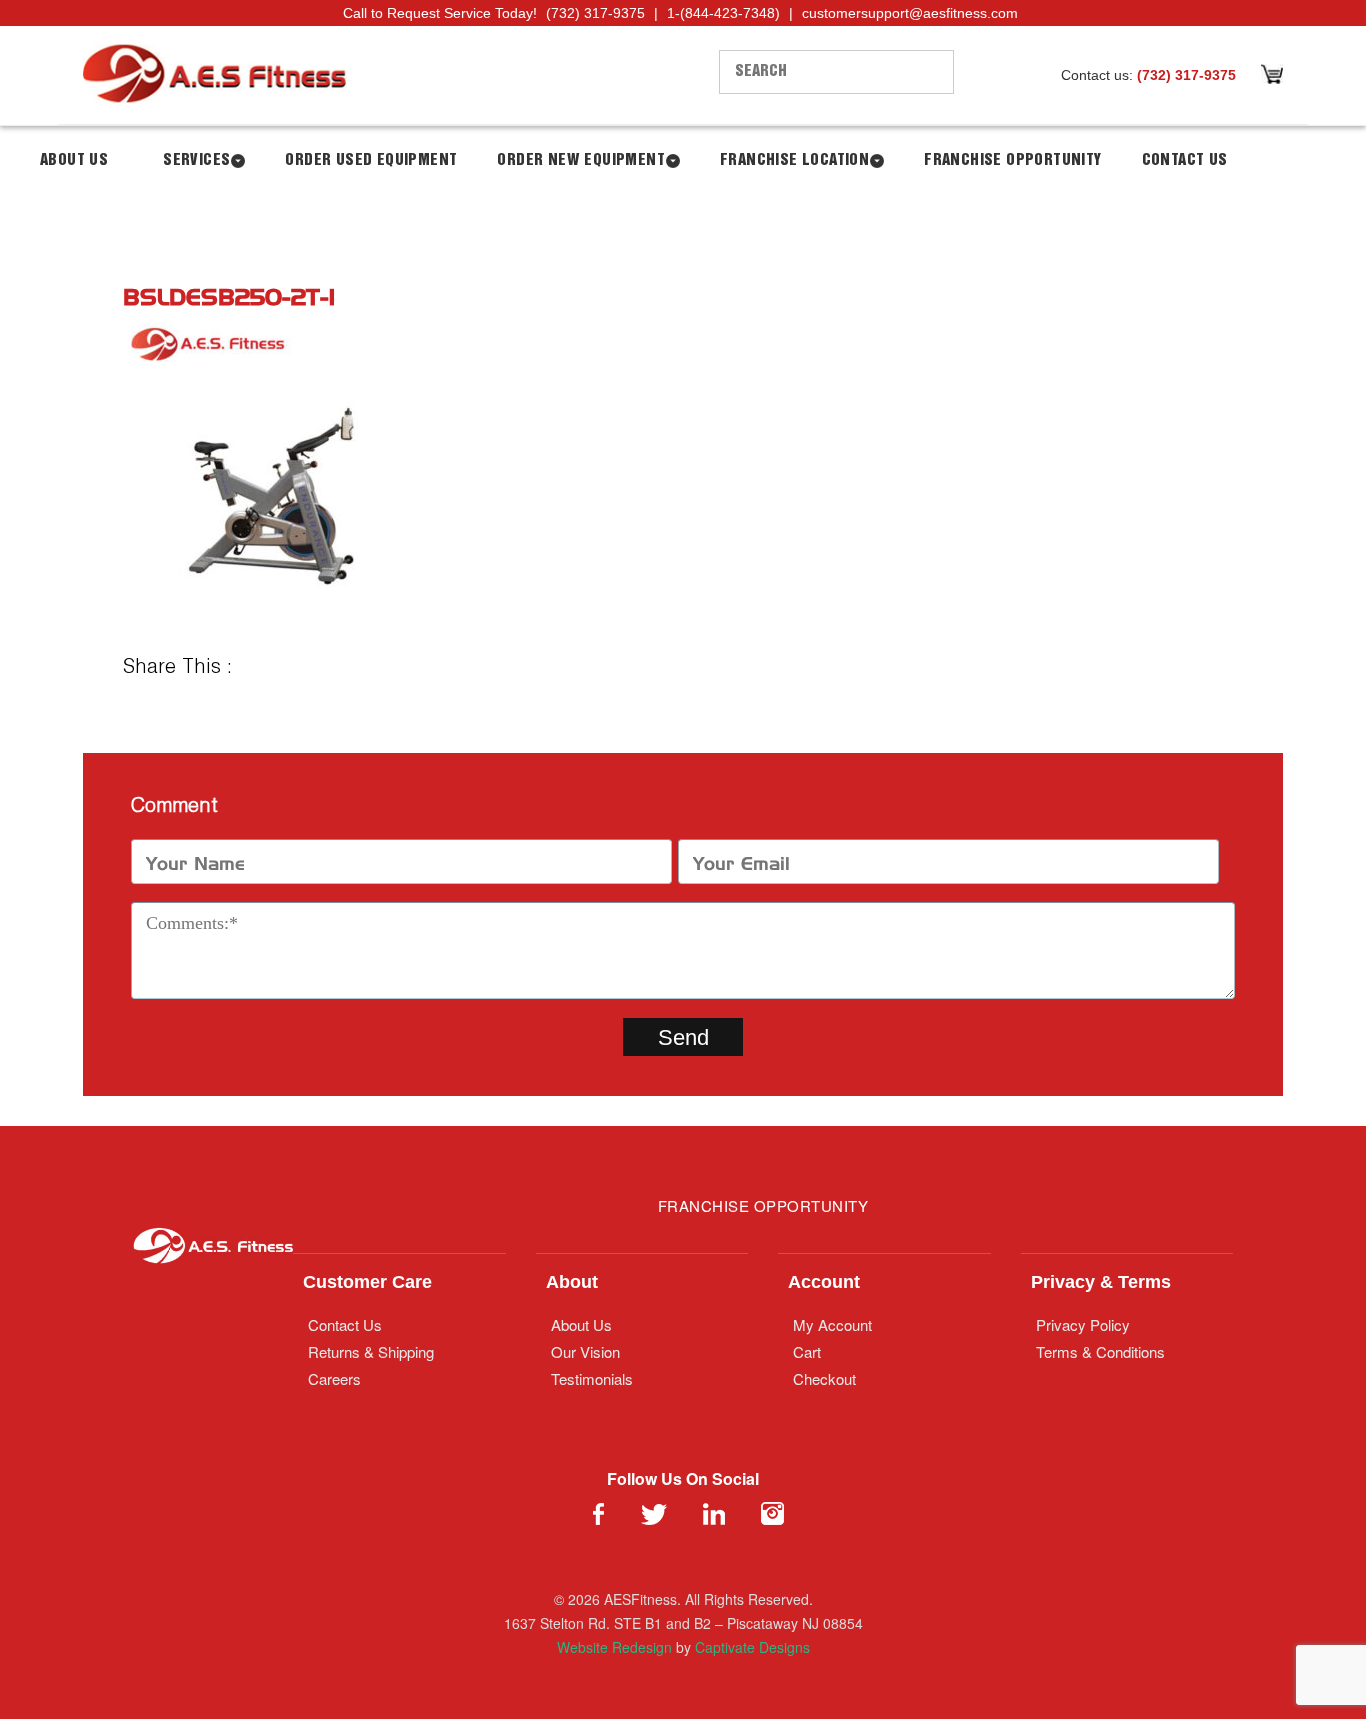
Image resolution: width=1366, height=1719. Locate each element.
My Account (832, 1324)
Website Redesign (614, 1647)
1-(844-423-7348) (723, 13)
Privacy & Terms (1101, 1282)
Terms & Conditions (1100, 1351)
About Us (74, 160)
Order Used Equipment (371, 160)
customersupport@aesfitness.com (910, 13)
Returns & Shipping (371, 1351)
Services (196, 160)
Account (824, 1282)
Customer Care (367, 1282)
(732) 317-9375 (595, 13)
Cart (807, 1351)
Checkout (824, 1378)
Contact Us (1185, 160)
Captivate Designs (752, 1647)
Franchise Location (794, 160)
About (572, 1282)
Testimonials (592, 1378)
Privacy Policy (1083, 1324)
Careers (334, 1378)
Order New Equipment (581, 160)
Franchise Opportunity (1012, 160)
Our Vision (585, 1351)
